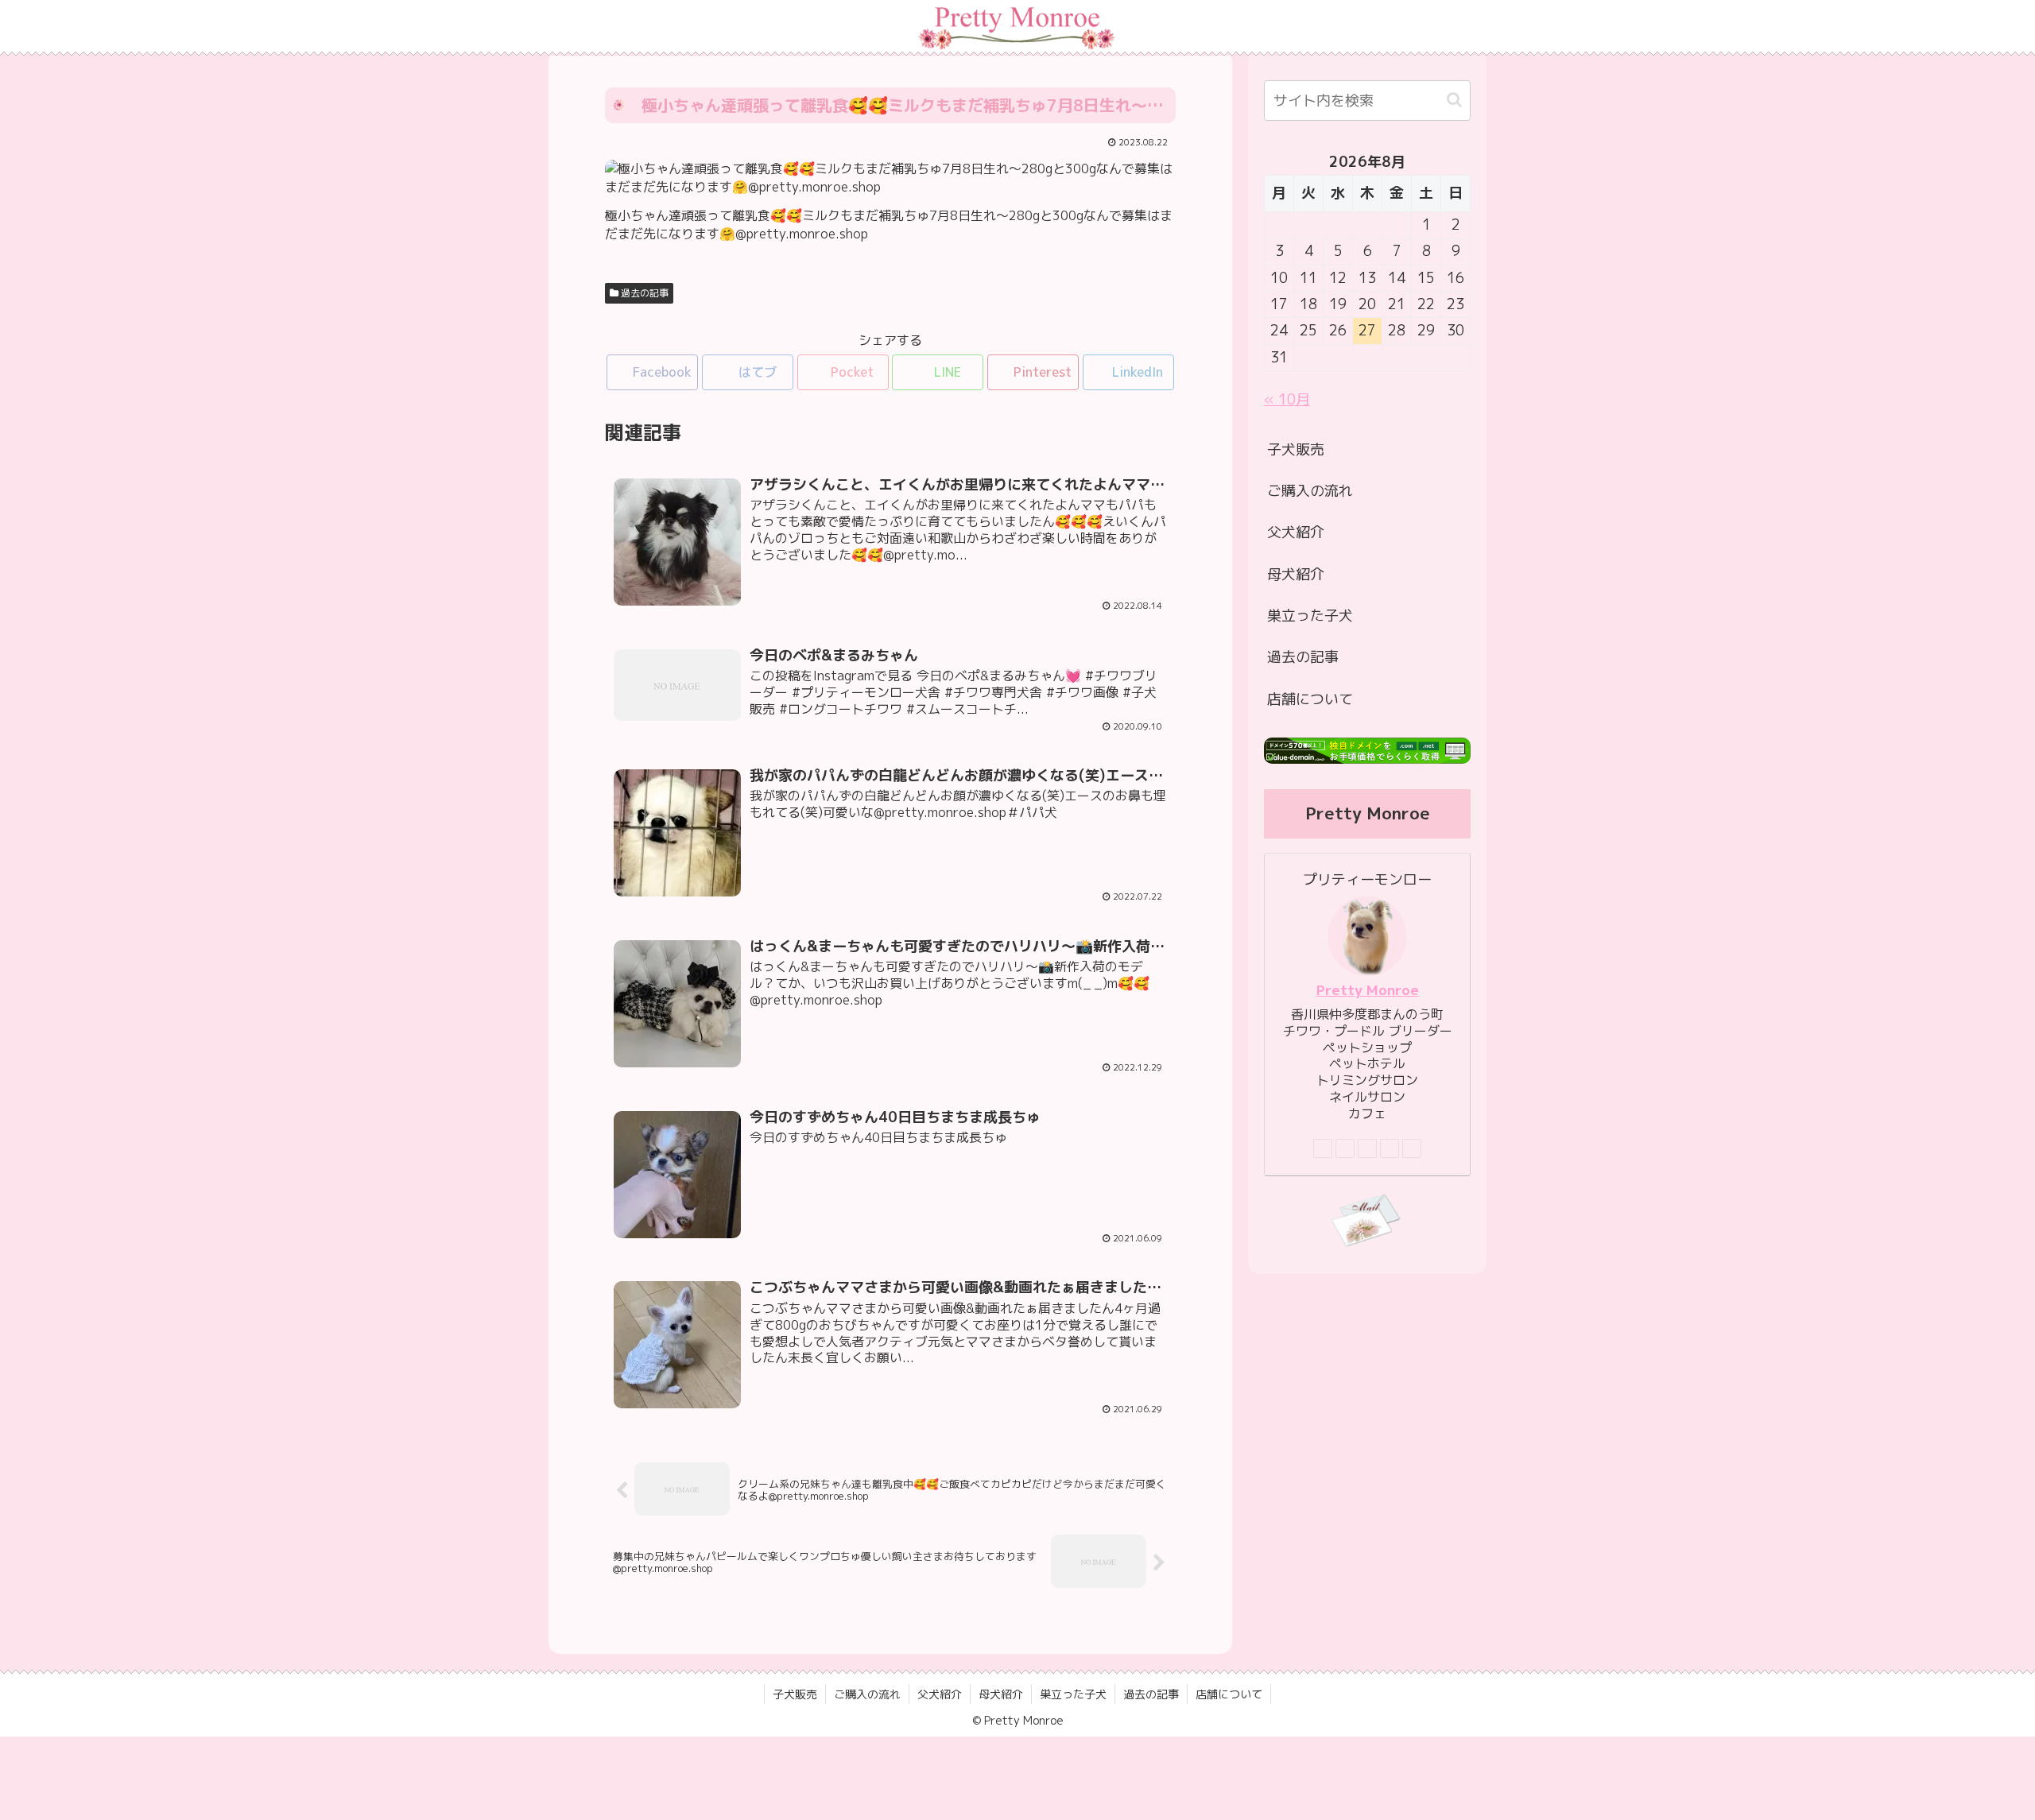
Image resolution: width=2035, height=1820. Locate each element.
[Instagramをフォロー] (1367, 1148)
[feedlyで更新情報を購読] (1390, 1148)
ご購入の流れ (1310, 491)
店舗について (1310, 699)
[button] (1454, 100)
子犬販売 (1296, 449)
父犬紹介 (1296, 532)
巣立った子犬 (1310, 616)
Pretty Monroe (1368, 990)
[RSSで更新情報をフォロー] (1412, 1148)
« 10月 (1287, 399)
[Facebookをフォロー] (1345, 1148)
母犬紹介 (1296, 574)
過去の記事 (643, 293)
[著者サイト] (1323, 1148)
